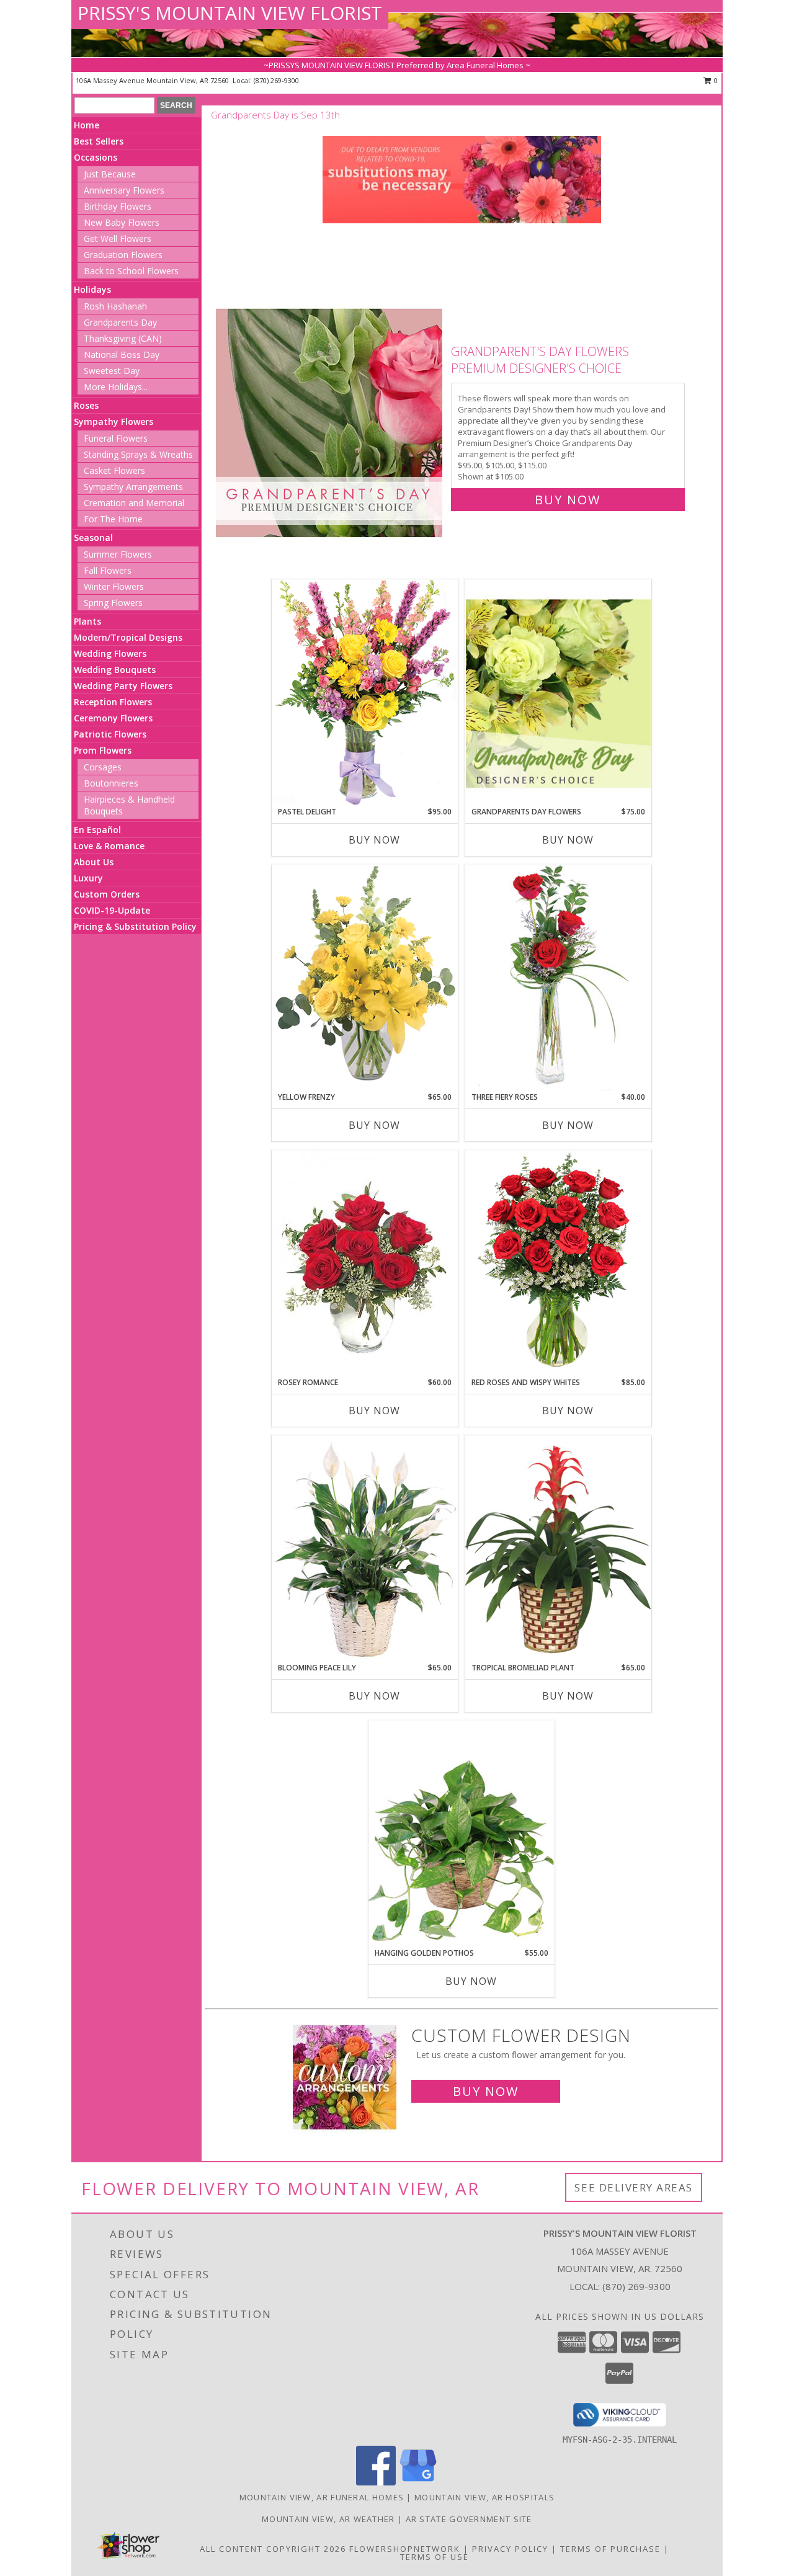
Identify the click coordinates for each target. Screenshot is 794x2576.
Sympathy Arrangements (133, 487)
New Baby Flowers (122, 222)
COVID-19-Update (112, 910)
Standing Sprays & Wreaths (138, 454)
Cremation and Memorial (134, 503)
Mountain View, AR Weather (328, 2519)
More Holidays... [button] (116, 387)
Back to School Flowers (131, 271)
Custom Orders (107, 894)
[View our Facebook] (376, 2482)
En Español (97, 830)
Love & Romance (109, 846)
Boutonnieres (111, 783)
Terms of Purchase (610, 2549)
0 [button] (715, 80)
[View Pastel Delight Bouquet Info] (365, 693)
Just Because (110, 174)
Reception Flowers (113, 702)
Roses (86, 405)
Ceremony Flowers (113, 718)
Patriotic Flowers (110, 734)
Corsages (103, 767)
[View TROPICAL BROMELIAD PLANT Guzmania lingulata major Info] (558, 1549)
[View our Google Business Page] (418, 2482)
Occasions (96, 157)
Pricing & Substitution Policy (135, 926)
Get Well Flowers (118, 238)
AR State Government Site (469, 2519)
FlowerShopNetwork (405, 2549)
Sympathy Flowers (114, 421)
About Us (94, 862)
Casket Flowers (114, 470)
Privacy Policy (510, 2549)
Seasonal (93, 537)
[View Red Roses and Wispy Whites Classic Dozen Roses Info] (558, 1263)
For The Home (113, 519)
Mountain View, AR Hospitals (484, 2497)
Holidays (92, 289)
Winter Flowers (114, 586)
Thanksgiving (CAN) (123, 338)
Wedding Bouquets (115, 670)
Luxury (88, 878)
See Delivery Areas (634, 2187)
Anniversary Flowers (124, 190)
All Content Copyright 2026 (273, 2549)
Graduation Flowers (123, 255)
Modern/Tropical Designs (128, 637)
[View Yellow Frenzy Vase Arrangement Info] (365, 978)
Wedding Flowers (110, 653)
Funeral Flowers (116, 438)
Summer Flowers (118, 554)
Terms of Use (435, 2557)
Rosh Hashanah (115, 306)
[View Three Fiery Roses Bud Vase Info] (558, 978)
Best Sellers (99, 141)
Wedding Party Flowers (123, 686)
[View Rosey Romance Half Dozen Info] (365, 1263)
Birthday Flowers (118, 206)
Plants (87, 621)
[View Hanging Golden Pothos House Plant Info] (462, 1834)
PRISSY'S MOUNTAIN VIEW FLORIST (230, 13)
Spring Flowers (113, 603)
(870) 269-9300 (276, 80)
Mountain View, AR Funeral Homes (322, 2497)
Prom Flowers (103, 750)
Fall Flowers (108, 570)
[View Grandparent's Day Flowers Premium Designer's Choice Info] (330, 423)
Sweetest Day (112, 371)
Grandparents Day (120, 322)
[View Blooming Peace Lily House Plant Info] (365, 1549)
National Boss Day (122, 354)
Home (87, 125)
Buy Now (568, 500)
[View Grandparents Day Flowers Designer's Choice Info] (558, 693)
